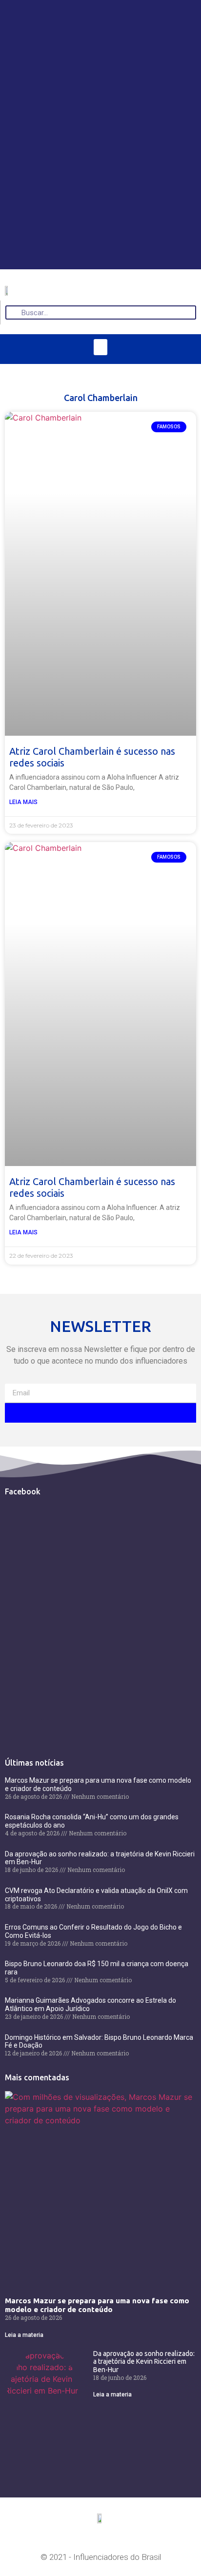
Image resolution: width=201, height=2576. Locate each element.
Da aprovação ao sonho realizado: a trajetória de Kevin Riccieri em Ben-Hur (144, 2362)
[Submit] (100, 1413)
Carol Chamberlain (101, 398)
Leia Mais (23, 802)
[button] (100, 347)
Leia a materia (24, 2335)
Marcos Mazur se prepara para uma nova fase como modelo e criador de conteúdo (97, 2305)
